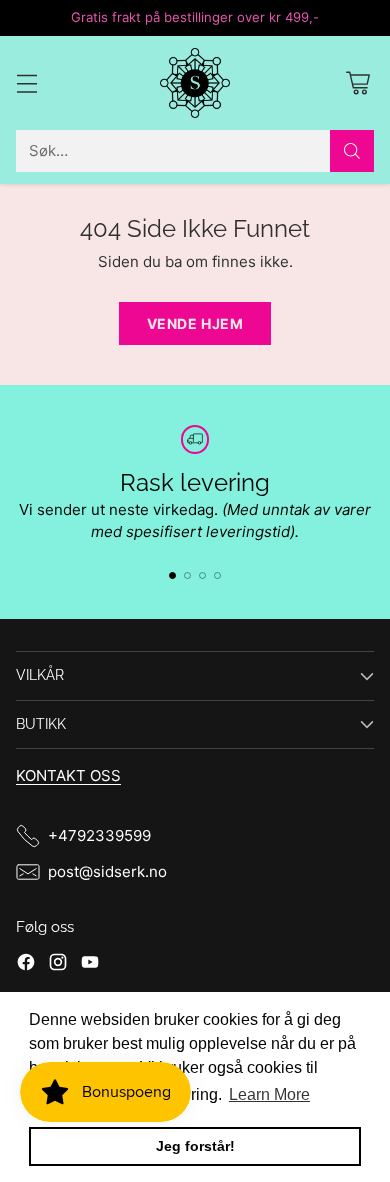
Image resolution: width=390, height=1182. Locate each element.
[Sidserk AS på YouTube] (90, 965)
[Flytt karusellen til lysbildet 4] (217, 575)
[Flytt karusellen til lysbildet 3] (202, 575)
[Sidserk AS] (195, 83)
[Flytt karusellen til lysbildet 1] (172, 575)
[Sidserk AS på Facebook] (26, 965)
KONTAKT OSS (68, 775)
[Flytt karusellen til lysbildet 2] (187, 575)
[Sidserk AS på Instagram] (58, 965)
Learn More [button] (269, 1094)
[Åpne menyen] (26, 82)
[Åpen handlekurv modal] (357, 82)
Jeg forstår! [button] (195, 1146)
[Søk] (352, 151)
